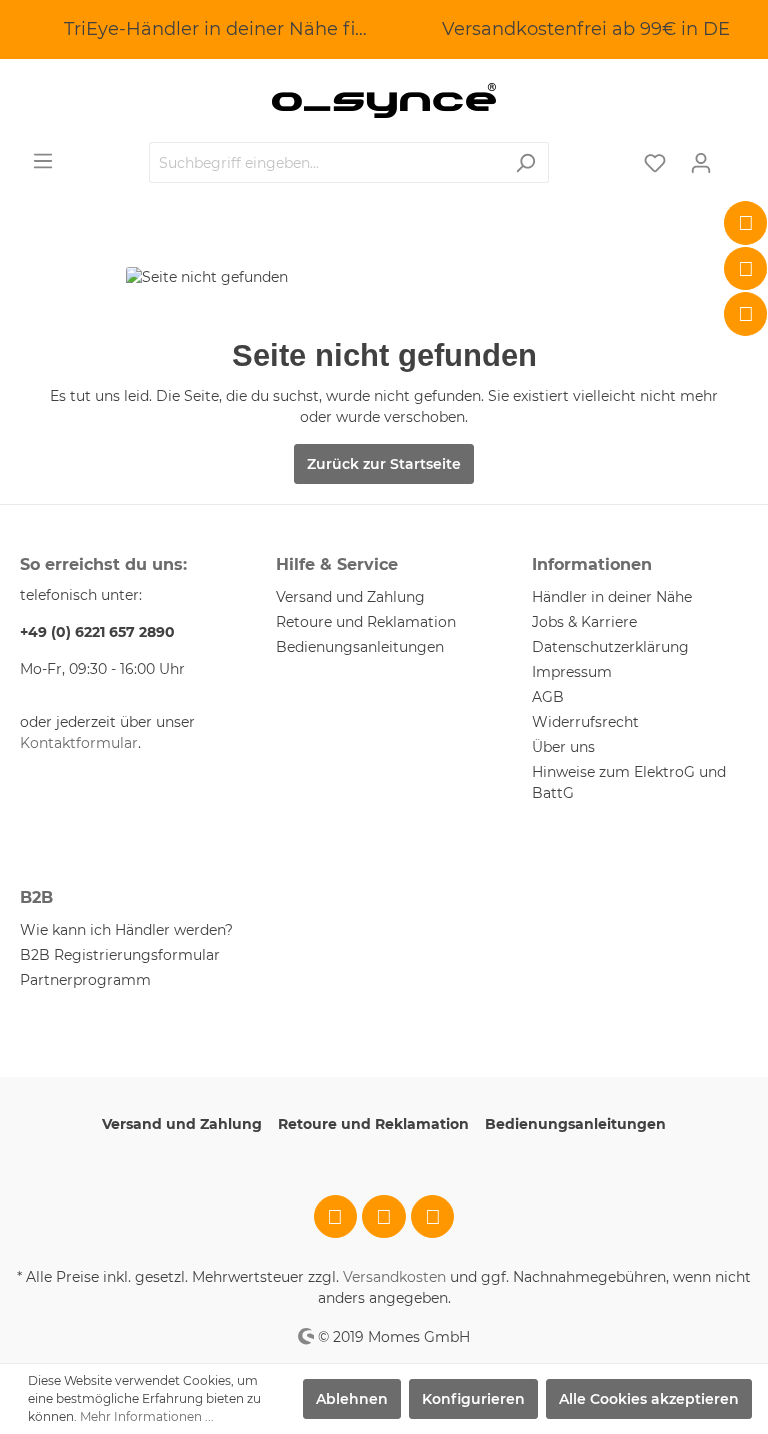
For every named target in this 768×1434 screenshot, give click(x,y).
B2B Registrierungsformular (120, 955)
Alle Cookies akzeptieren (649, 1399)
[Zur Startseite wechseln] (384, 100)
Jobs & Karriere (584, 622)
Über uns (563, 747)
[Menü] (43, 161)
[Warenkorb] (736, 155)
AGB (548, 697)
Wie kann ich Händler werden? (126, 930)
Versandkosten (394, 1277)
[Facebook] (746, 223)
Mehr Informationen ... (147, 1416)
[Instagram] (746, 269)
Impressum (572, 672)
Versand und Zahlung (350, 597)
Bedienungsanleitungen (360, 647)
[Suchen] (525, 162)
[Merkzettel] (655, 163)
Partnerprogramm (85, 980)
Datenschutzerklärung (610, 647)
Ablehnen (352, 1399)
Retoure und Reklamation (366, 622)
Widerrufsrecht (585, 722)
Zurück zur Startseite (384, 464)
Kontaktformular (79, 743)
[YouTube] (746, 314)
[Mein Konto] (701, 163)
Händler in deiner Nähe (612, 597)
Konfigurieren (473, 1399)
